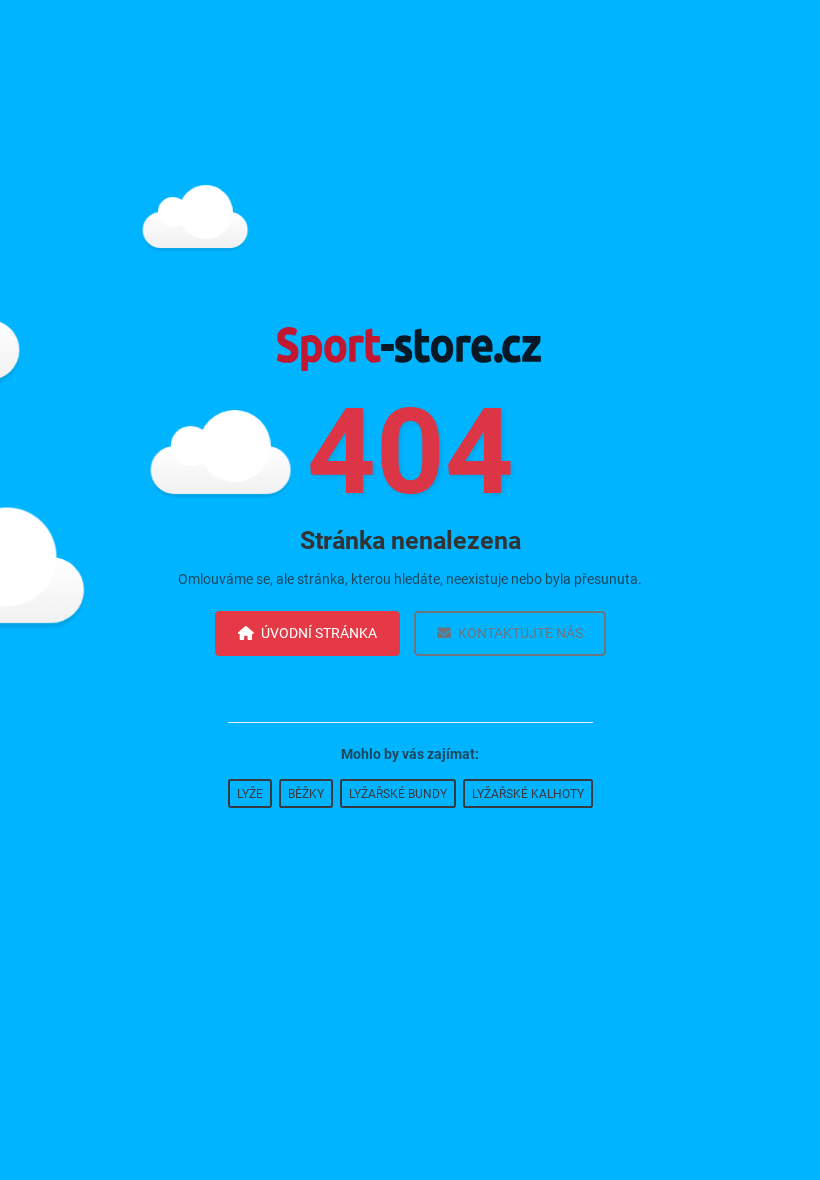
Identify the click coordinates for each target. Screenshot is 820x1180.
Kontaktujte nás (520, 633)
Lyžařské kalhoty (528, 794)
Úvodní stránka (319, 633)
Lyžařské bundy (398, 794)
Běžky (306, 794)
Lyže (250, 794)
